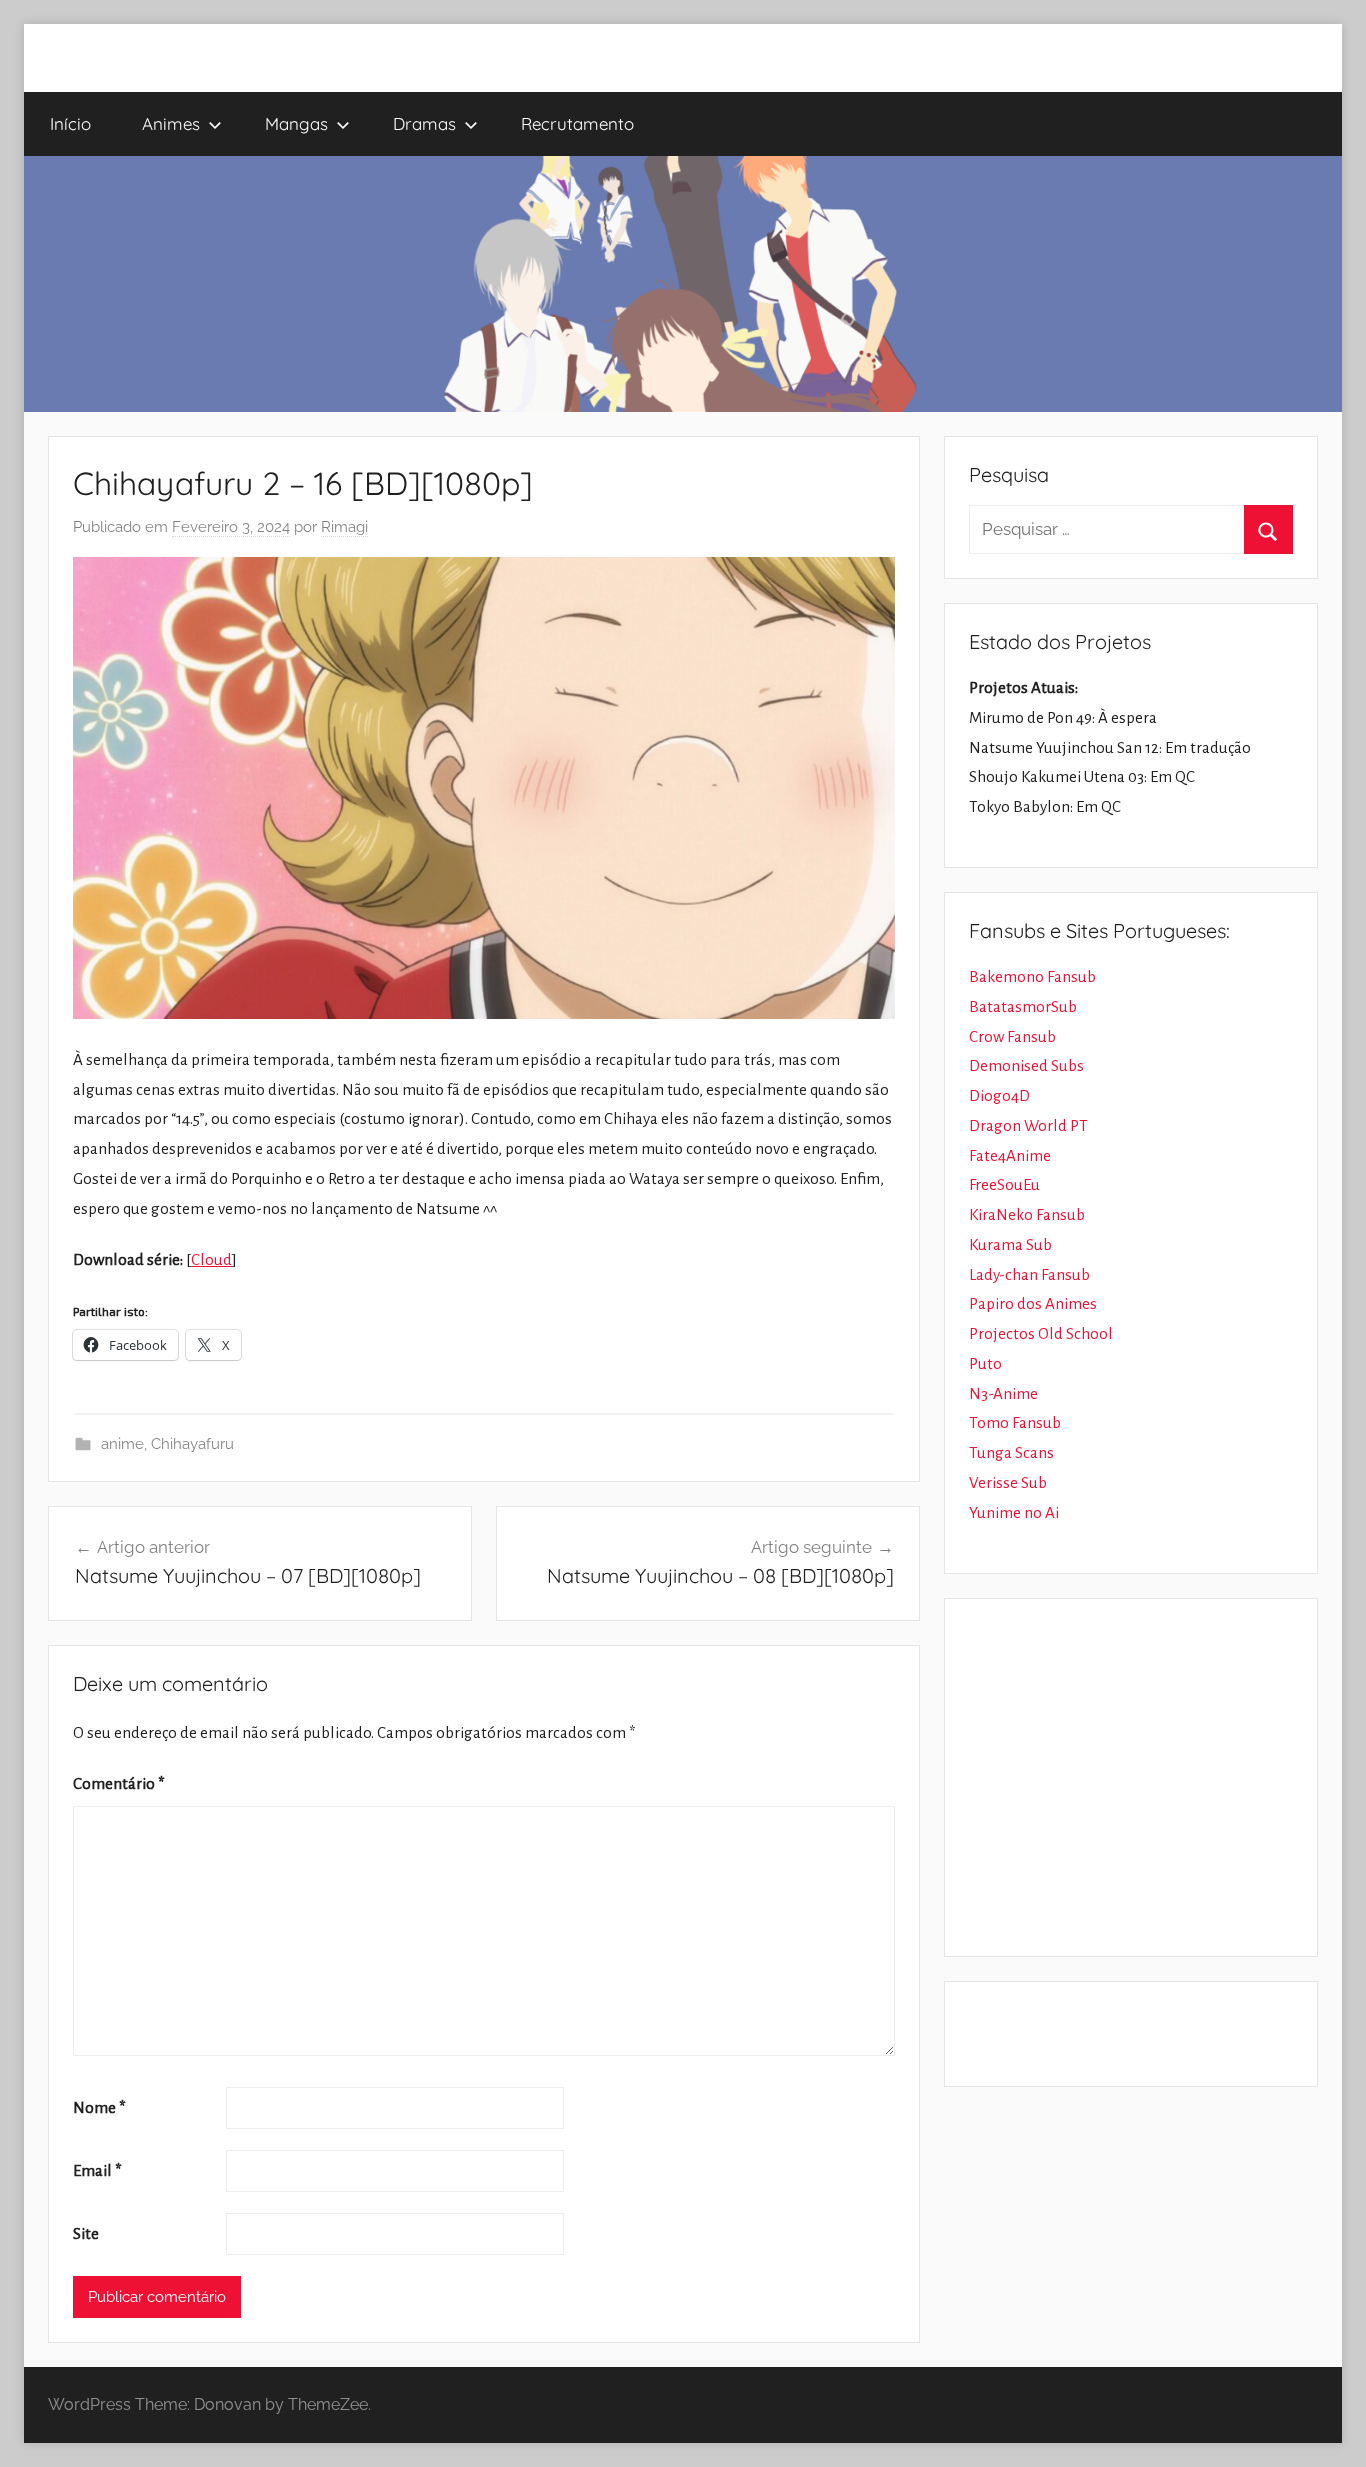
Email (97, 2170)
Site (86, 2233)
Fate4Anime (1010, 1155)
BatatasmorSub (1023, 1006)
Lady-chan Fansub (1029, 1274)
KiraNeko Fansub (1027, 1214)
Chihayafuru (192, 1444)
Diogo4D (999, 1095)
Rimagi (344, 527)
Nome (99, 2107)
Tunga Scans (1011, 1452)
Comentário (119, 1783)
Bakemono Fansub (1032, 976)
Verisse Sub (1008, 1482)
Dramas (424, 123)
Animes (171, 123)
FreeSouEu (1004, 1184)
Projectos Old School (1041, 1333)
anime (122, 1444)
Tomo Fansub (1015, 1422)
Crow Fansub (1012, 1036)
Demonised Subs (1026, 1065)
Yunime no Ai (1014, 1512)
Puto (985, 1363)
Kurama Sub (1010, 1244)
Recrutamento (577, 123)
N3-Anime (1003, 1393)
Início (70, 123)
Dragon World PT (1028, 1125)
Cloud (211, 1259)
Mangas (296, 123)
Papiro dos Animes (1033, 1303)
